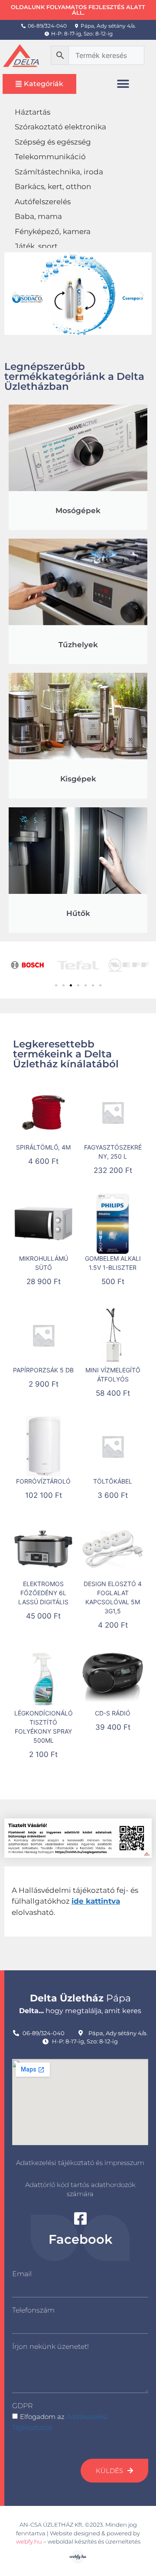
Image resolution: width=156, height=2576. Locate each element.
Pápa (80, 1998)
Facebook (80, 2239)
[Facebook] (80, 2218)
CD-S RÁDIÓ (113, 1713)
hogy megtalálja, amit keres (80, 2011)
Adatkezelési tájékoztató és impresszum (80, 2163)
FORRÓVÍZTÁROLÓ (43, 1481)
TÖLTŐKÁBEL (113, 1481)
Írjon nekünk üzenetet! (50, 2346)
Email (22, 2274)
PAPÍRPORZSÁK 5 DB (43, 1370)
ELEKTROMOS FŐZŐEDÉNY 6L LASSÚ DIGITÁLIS (43, 1593)
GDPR (22, 2406)
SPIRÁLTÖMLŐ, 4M (43, 1147)
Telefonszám (33, 2310)
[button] (123, 84)
